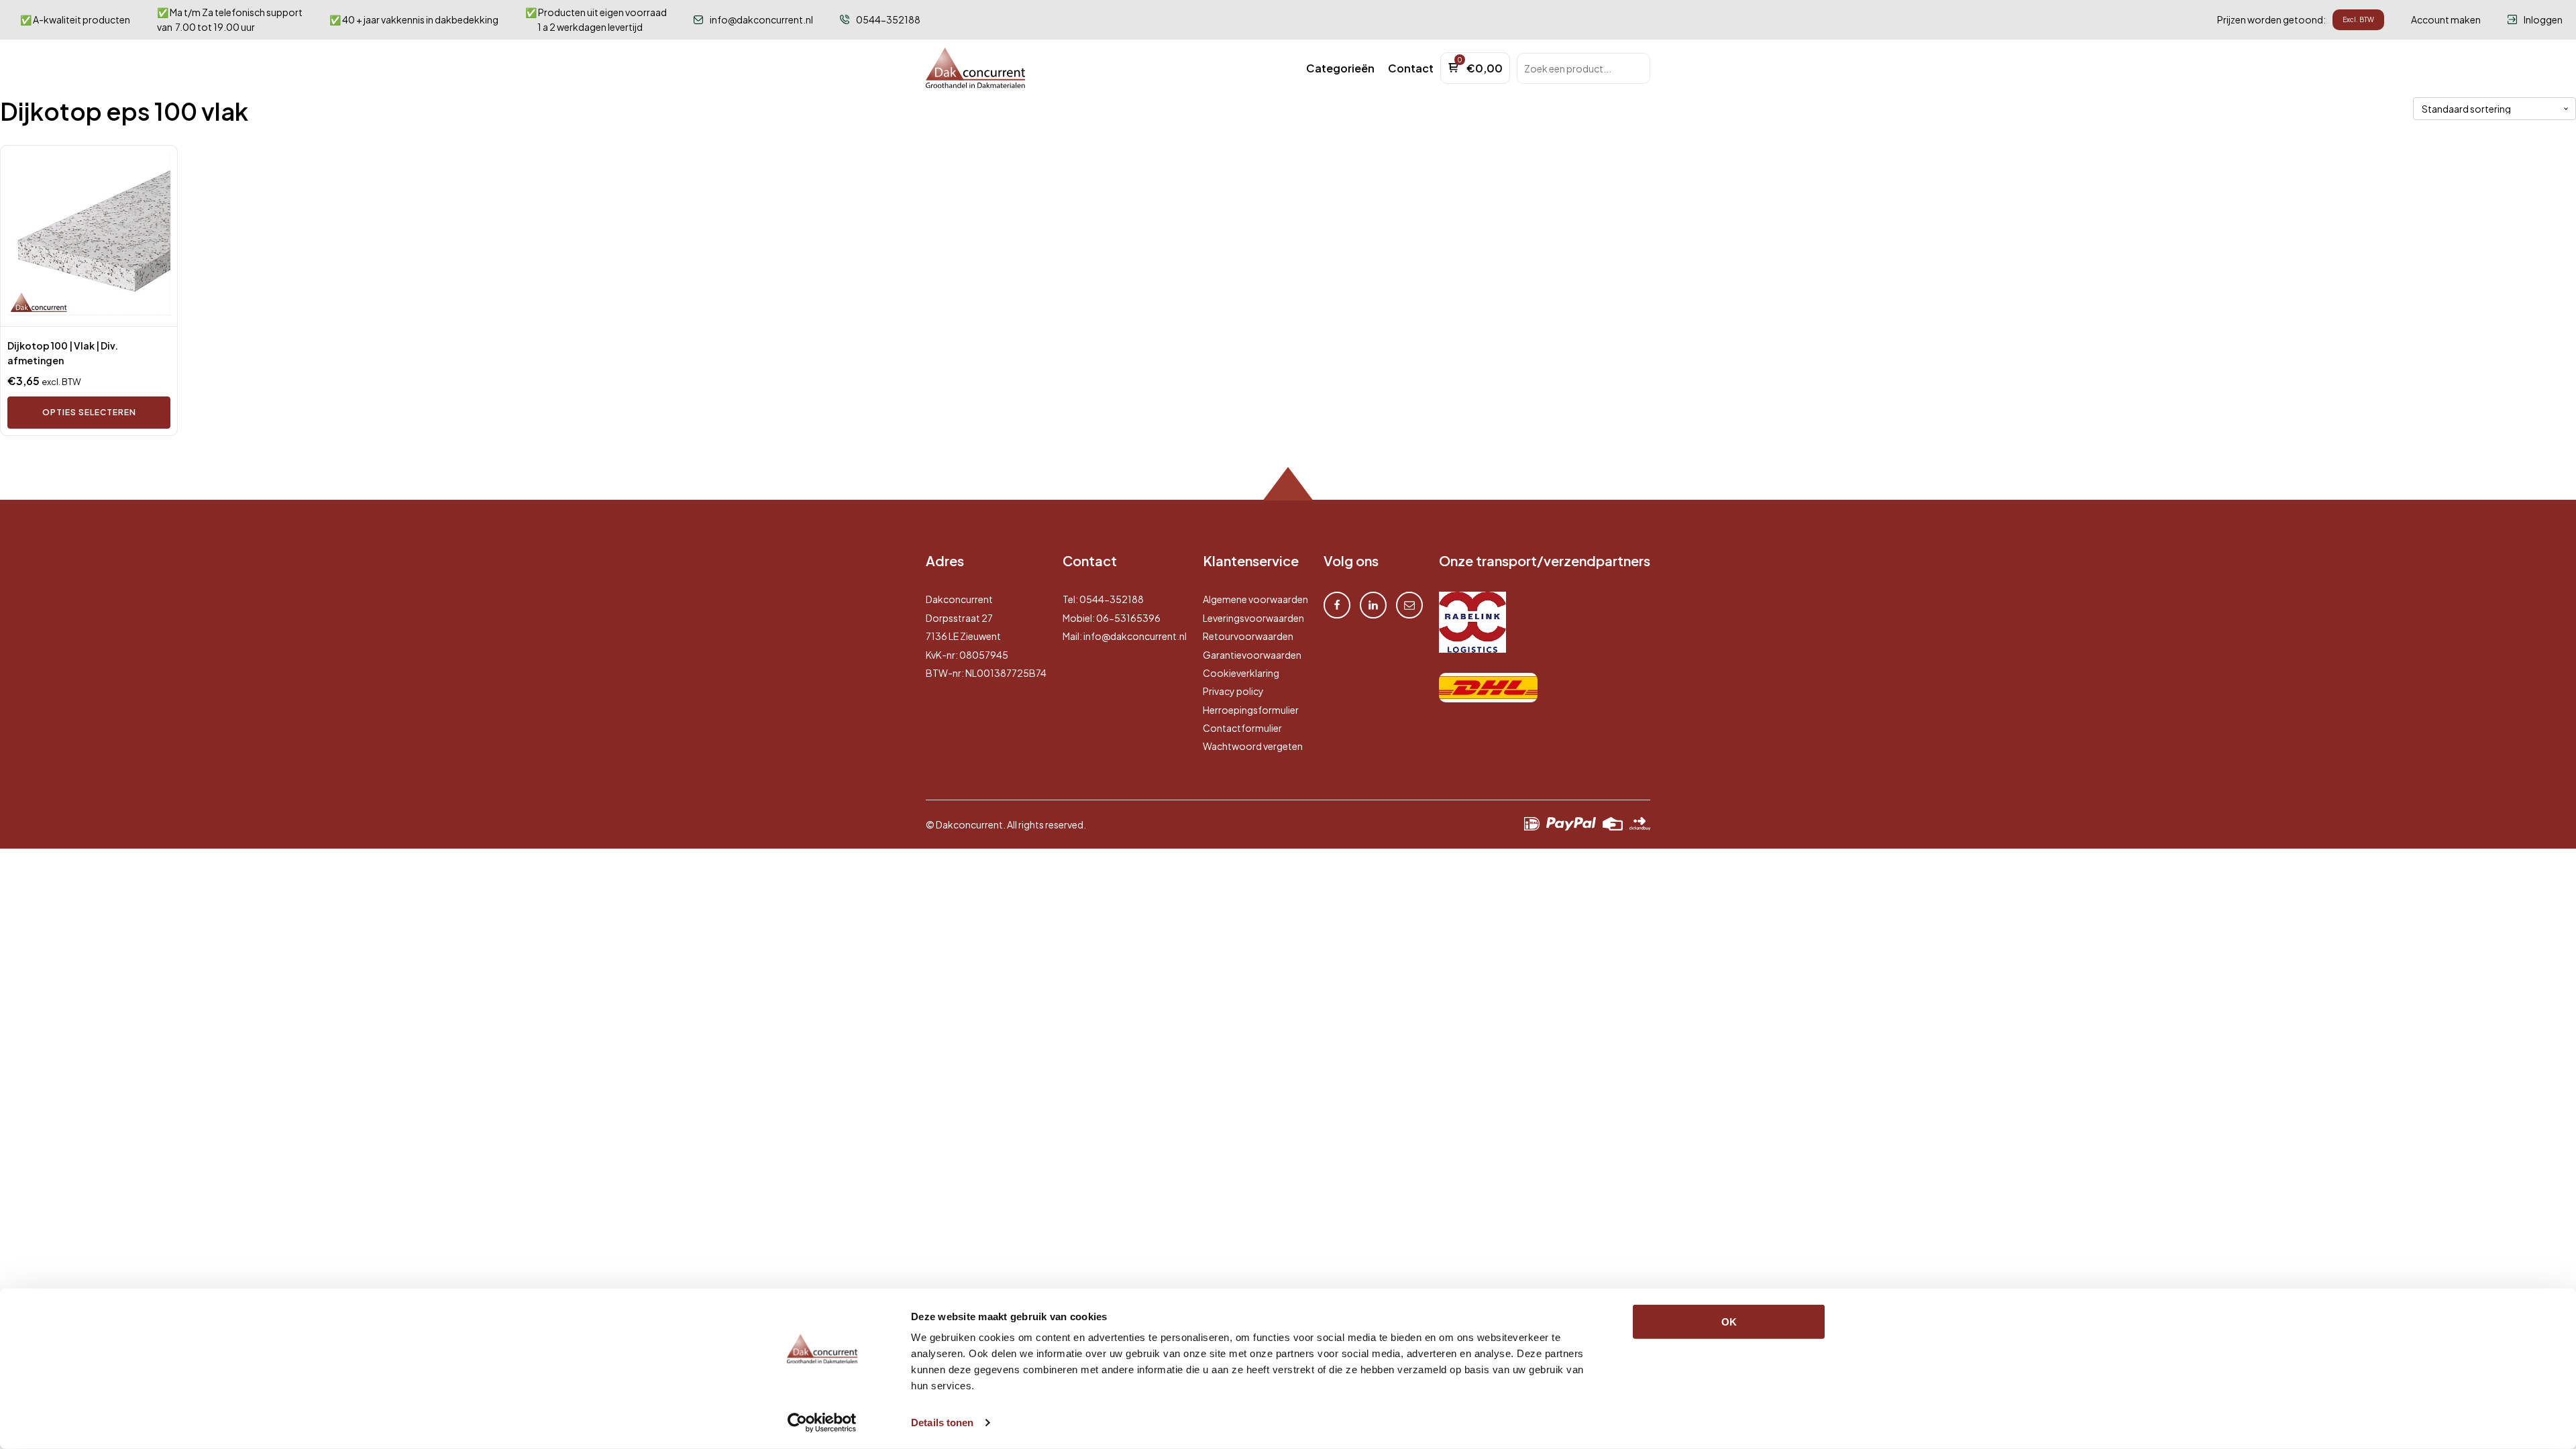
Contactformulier (1242, 728)
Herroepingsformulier (1251, 710)
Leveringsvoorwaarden (1253, 618)
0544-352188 (1112, 599)
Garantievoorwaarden (1252, 655)
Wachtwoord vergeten (1253, 746)
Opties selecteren (89, 412)
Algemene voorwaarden (1255, 599)
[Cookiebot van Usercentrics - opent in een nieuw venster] (822, 1423)
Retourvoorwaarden (1248, 636)
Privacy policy (1233, 691)
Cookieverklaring (1241, 673)
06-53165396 (1128, 618)
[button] (1340, 68)
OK (1729, 1322)
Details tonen (942, 1423)
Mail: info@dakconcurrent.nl (1125, 636)
